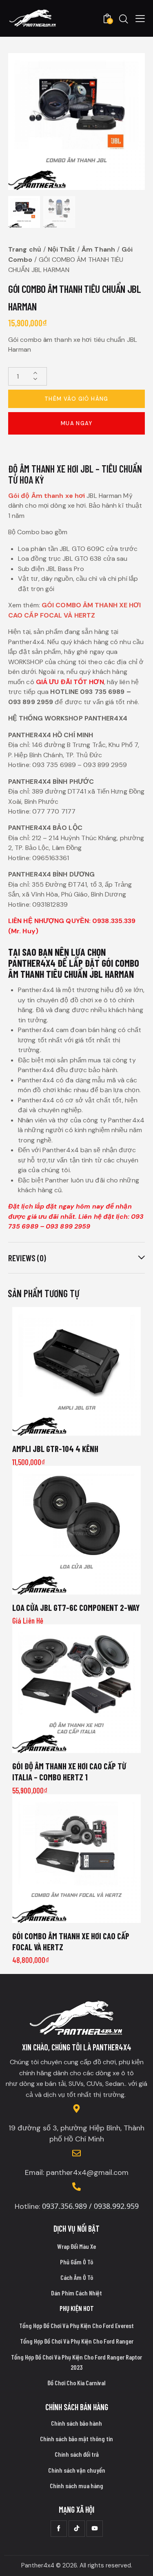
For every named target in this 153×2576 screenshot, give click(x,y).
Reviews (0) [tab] (27, 1258)
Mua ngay (76, 423)
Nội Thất (62, 249)
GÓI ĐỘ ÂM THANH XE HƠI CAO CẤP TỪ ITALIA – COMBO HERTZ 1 (69, 1771)
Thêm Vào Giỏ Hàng (76, 399)
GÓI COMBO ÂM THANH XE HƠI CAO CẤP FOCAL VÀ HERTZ (71, 1941)
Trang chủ (25, 249)
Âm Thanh (98, 249)
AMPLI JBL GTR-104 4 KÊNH (55, 1449)
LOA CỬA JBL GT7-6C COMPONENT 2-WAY (76, 1607)
